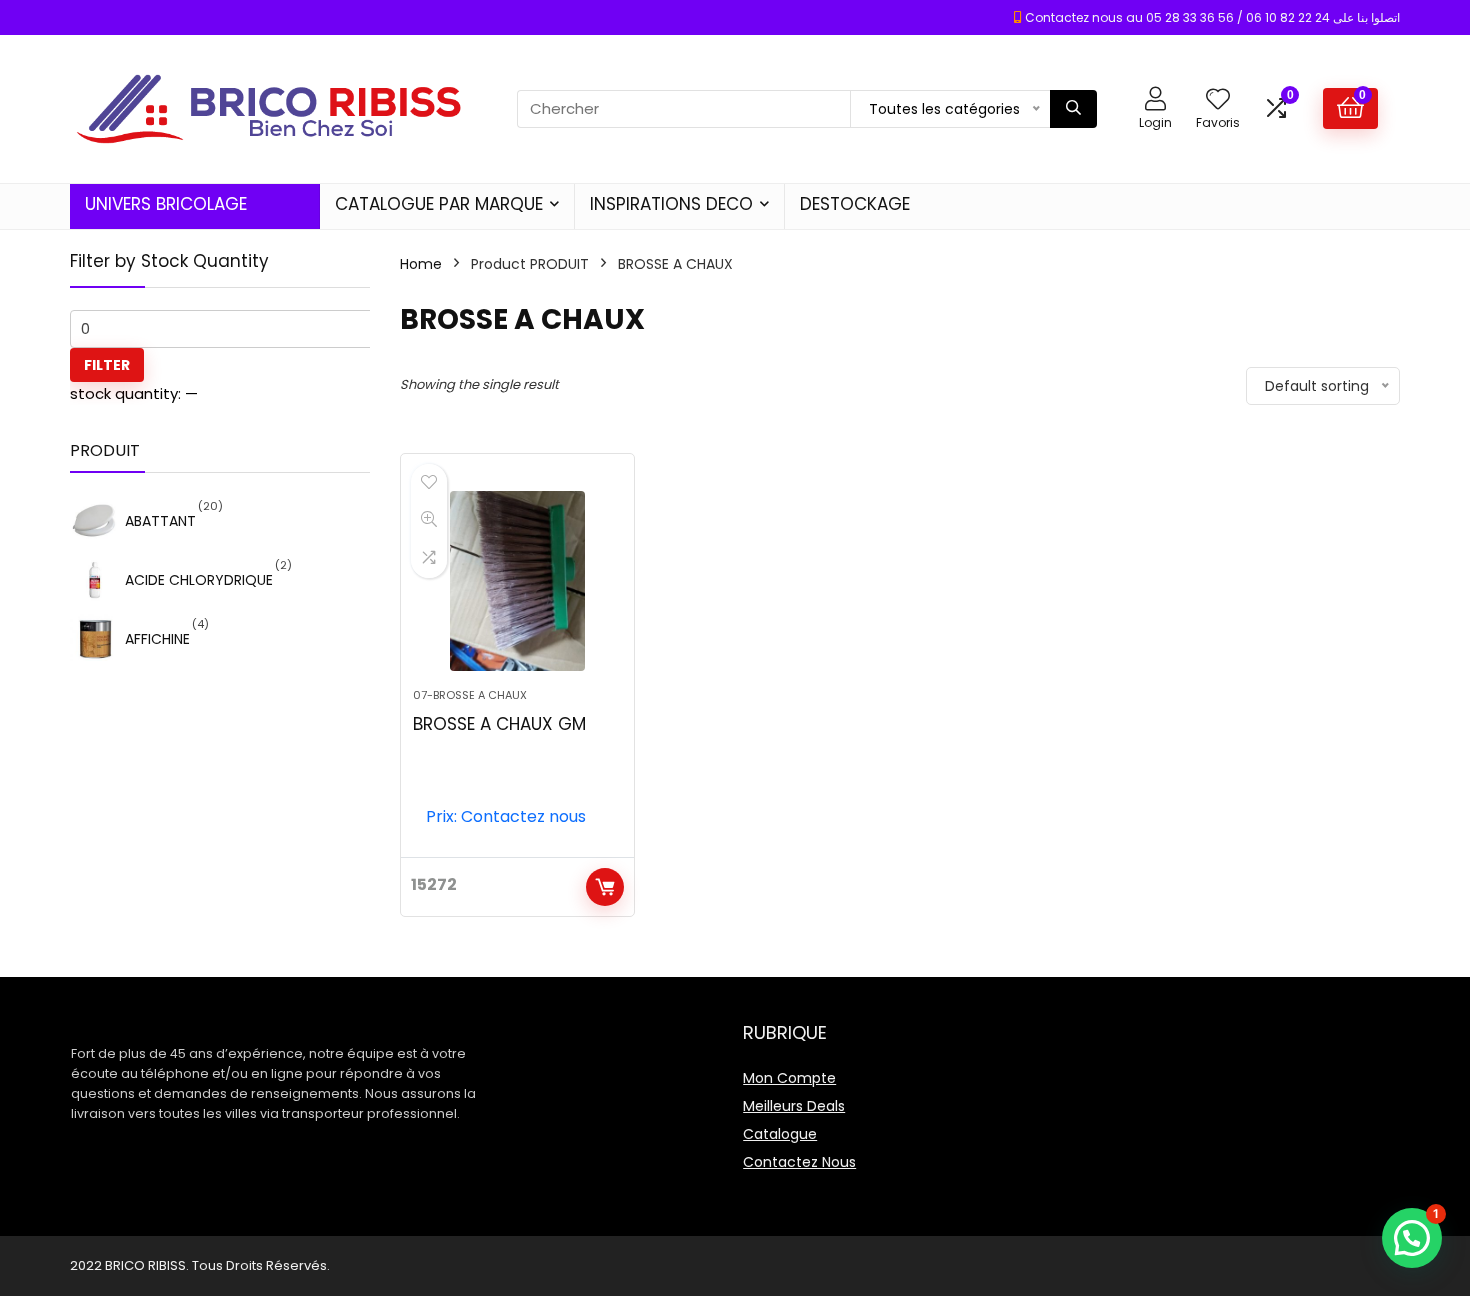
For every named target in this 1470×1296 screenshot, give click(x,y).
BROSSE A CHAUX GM (499, 724)
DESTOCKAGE (855, 204)
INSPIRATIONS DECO (671, 204)
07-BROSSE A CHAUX (470, 695)
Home (421, 264)
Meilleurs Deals (794, 1106)
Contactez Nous (799, 1162)
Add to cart (605, 887)
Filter (107, 365)
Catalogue (780, 1134)
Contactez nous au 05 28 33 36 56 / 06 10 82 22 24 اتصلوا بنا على (1212, 17)
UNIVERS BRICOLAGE (166, 204)
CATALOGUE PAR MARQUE (439, 204)
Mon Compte (789, 1078)
